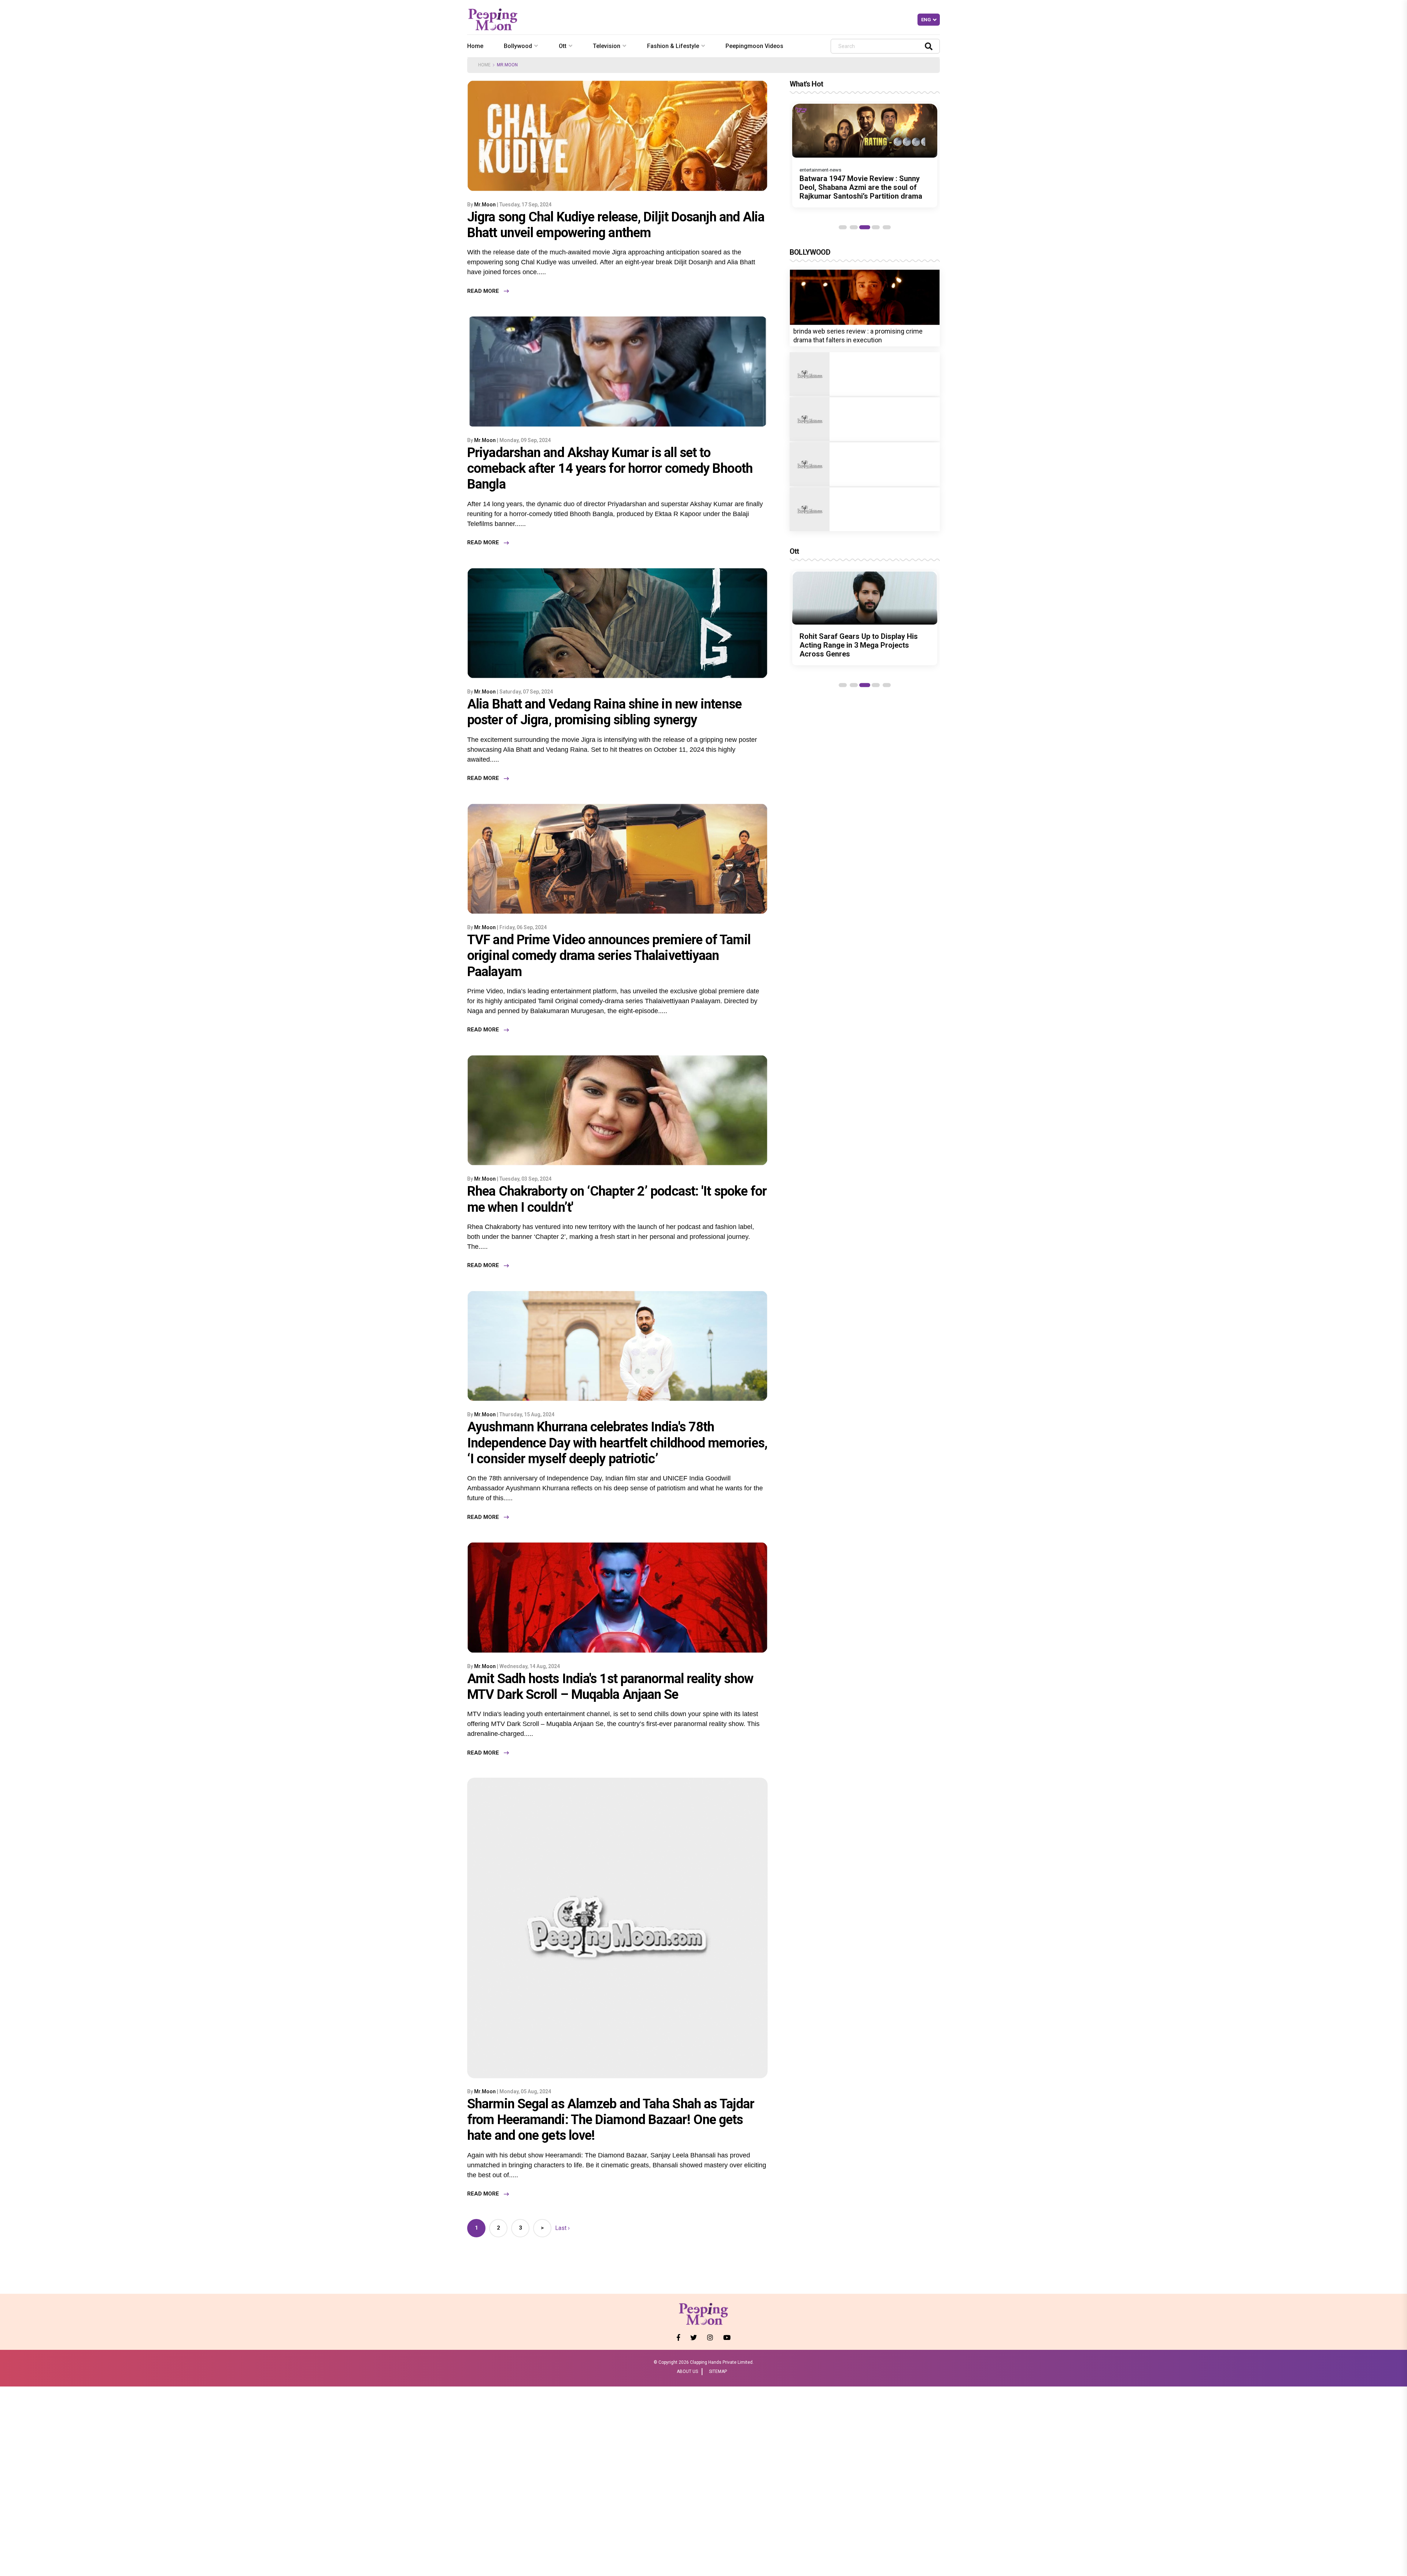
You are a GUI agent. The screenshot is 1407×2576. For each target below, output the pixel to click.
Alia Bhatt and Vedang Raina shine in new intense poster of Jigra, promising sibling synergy (604, 712)
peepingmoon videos (754, 46)
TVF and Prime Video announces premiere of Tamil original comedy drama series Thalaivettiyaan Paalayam (609, 956)
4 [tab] (876, 227)
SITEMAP (718, 2371)
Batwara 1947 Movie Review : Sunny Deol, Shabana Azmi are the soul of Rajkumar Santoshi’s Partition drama (861, 187)
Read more (483, 291)
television (607, 46)
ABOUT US (687, 2371)
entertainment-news (820, 170)
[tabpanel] (865, 156)
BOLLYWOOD (810, 252)
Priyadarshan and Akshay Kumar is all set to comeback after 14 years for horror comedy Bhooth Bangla (610, 468)
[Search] (929, 46)
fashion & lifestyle (673, 46)
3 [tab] (865, 227)
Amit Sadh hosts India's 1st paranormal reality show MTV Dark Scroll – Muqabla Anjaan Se (610, 1687)
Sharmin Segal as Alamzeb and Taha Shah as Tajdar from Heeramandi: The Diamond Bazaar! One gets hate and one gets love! (611, 2120)
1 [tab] (843, 227)
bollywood (518, 46)
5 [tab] (887, 227)
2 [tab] (854, 227)
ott (563, 46)
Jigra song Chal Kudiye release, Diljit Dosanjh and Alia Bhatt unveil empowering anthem (616, 225)
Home (475, 46)
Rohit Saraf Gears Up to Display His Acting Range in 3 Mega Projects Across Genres (859, 645)
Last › (562, 2228)
